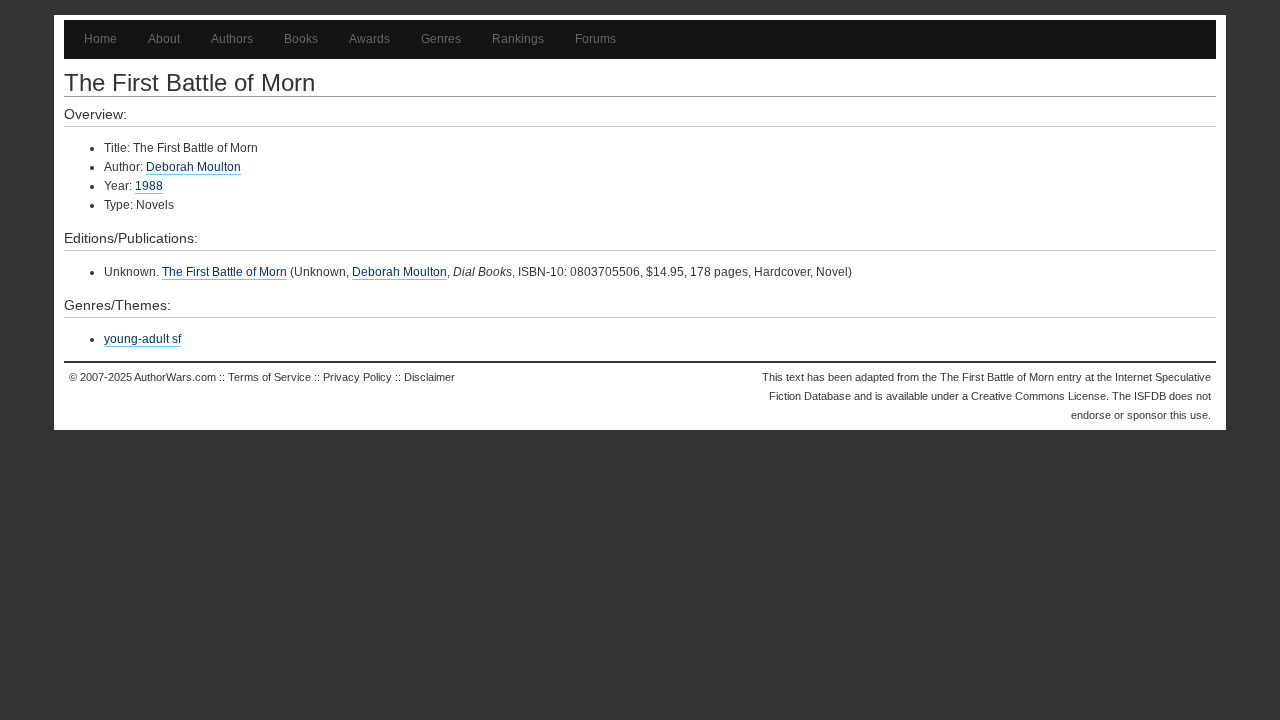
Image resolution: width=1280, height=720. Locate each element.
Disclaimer (429, 377)
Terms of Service (269, 377)
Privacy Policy (357, 377)
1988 (149, 186)
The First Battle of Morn (224, 272)
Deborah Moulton (193, 167)
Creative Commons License (1038, 396)
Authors (232, 39)
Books (301, 39)
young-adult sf (142, 339)
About (164, 39)
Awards (369, 39)
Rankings (518, 39)
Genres (441, 39)
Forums (595, 39)
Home (100, 39)
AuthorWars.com (175, 377)
